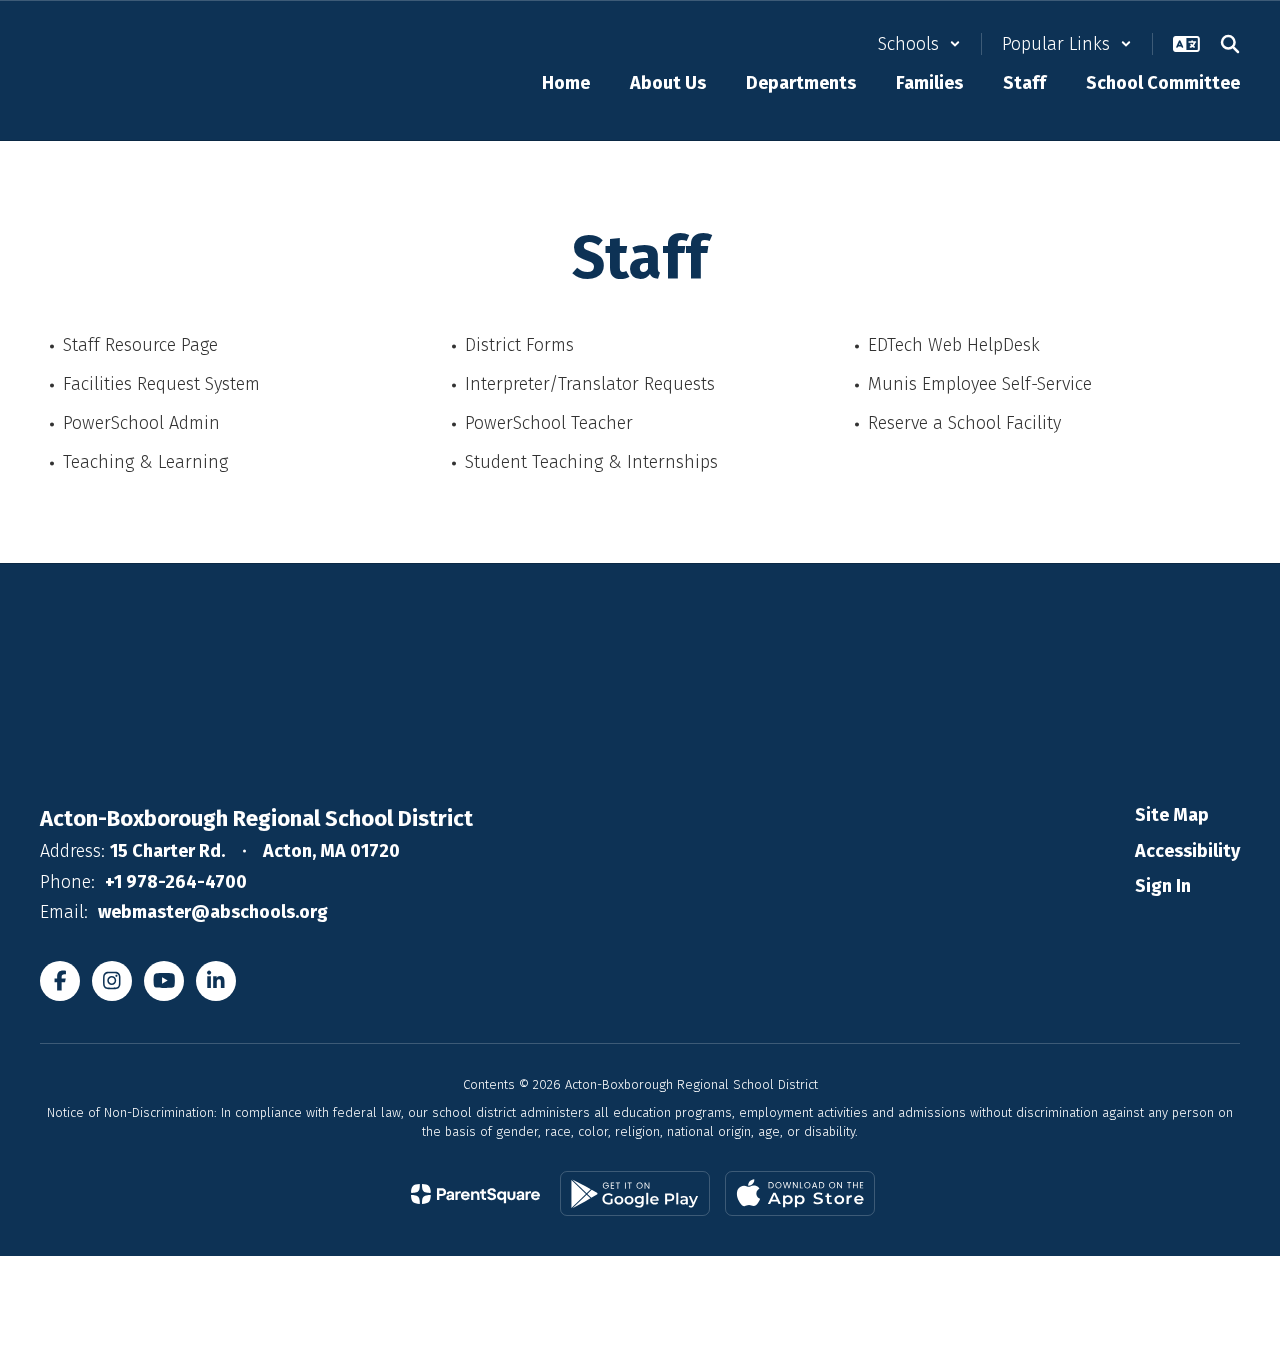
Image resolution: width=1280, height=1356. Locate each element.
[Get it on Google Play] (635, 1193)
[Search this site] (1230, 44)
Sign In (1163, 886)
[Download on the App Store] (800, 1193)
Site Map (1172, 815)
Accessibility (1187, 851)
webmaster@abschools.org (213, 912)
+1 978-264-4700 (176, 882)
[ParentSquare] (475, 1194)
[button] (919, 44)
